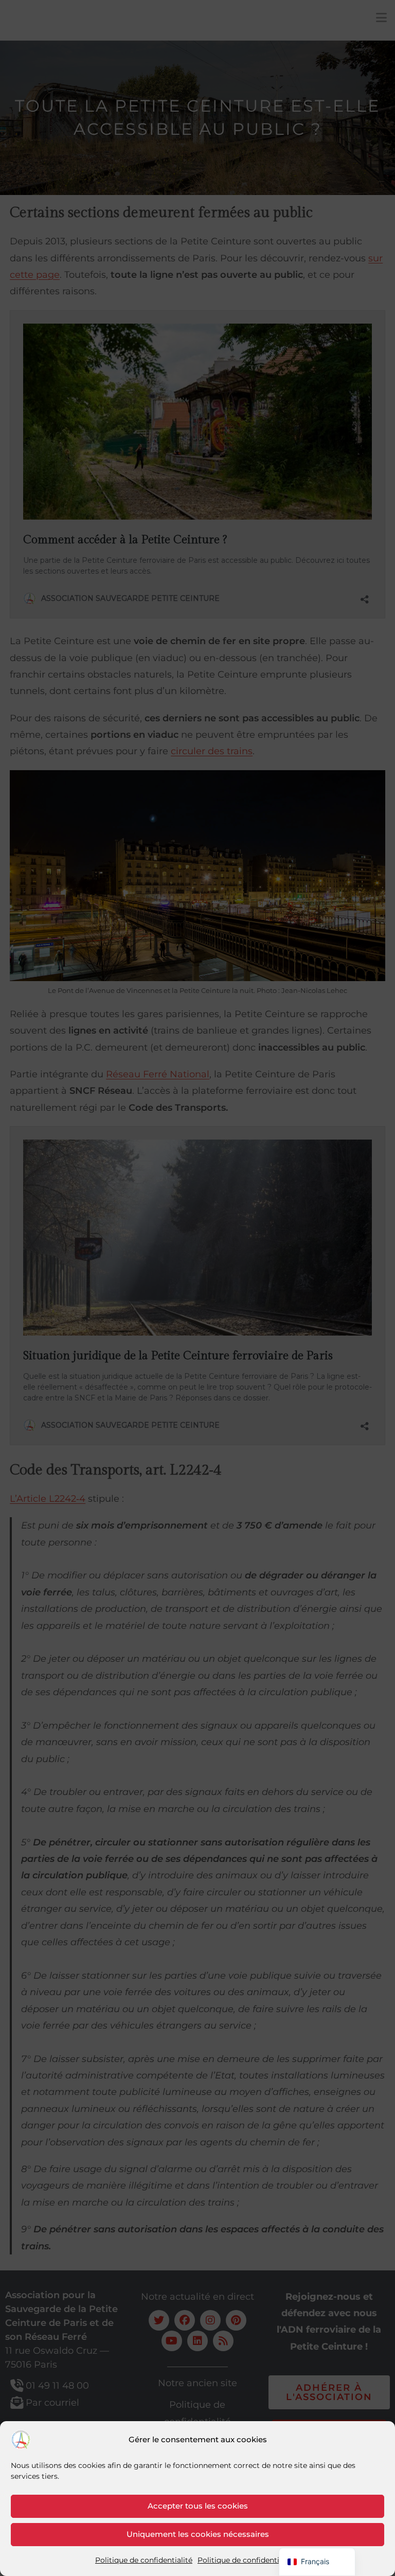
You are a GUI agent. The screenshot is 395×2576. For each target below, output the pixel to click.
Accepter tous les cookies (198, 2506)
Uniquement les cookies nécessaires (198, 2534)
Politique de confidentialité (144, 2560)
